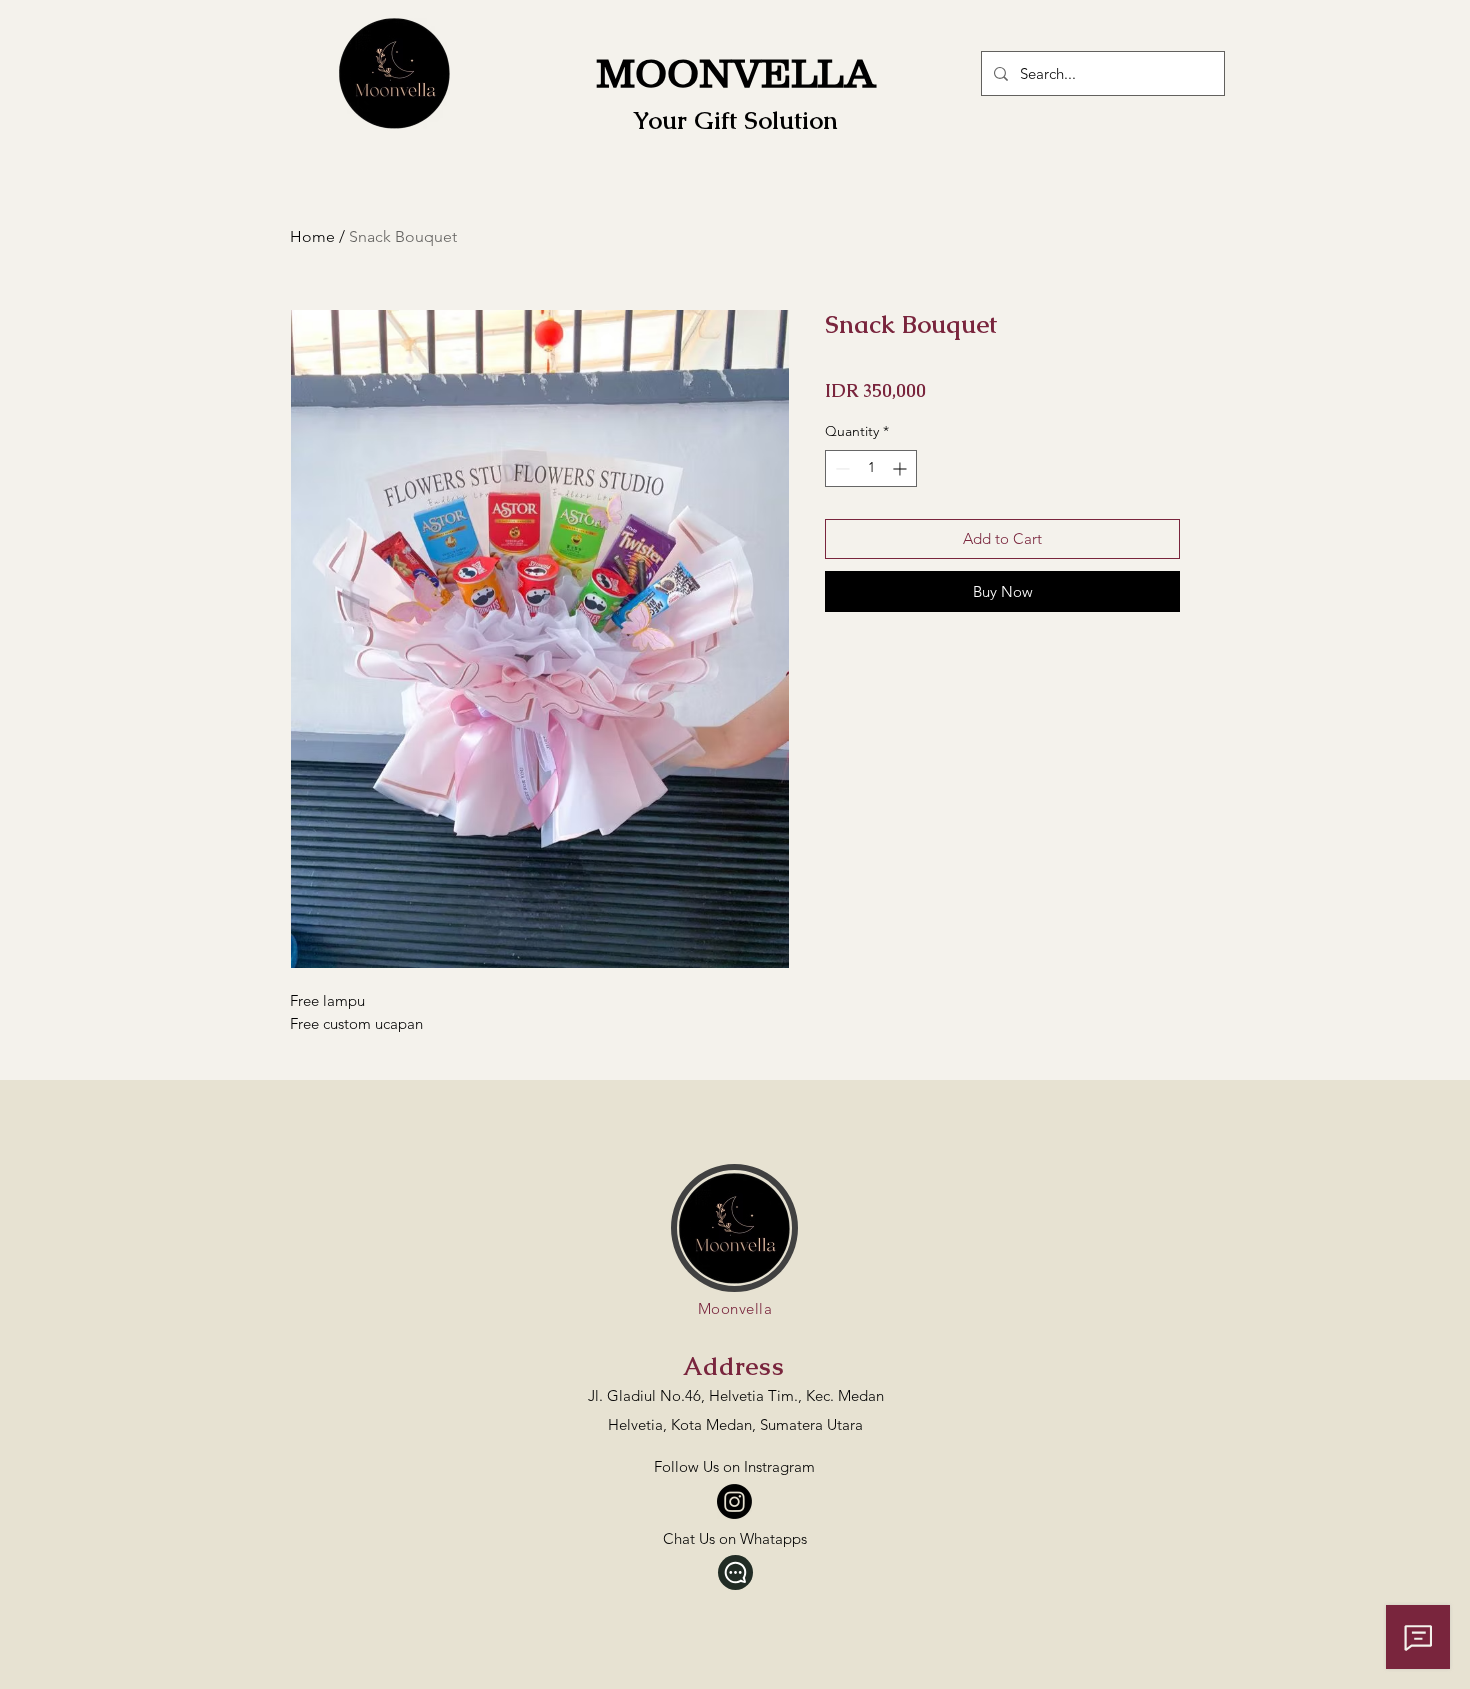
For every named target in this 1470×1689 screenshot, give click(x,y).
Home (312, 236)
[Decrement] (840, 468)
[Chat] (735, 1572)
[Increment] (901, 468)
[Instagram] (734, 1501)
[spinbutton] (871, 468)
